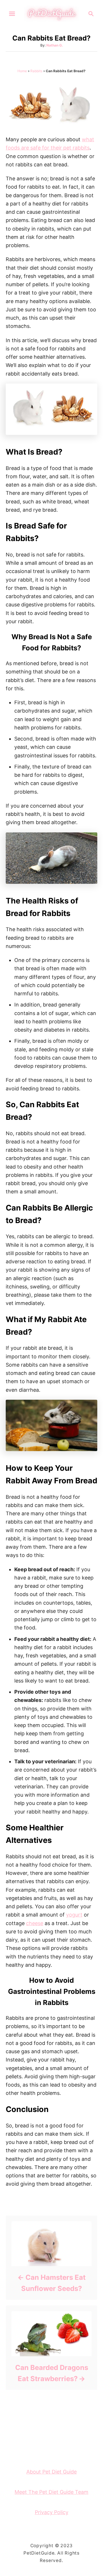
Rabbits (36, 71)
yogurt (74, 1915)
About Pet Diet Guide (51, 2472)
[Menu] (12, 14)
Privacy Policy (52, 2512)
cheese (35, 1923)
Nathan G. (55, 45)
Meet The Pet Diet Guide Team (51, 2492)
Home (22, 71)
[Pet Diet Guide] (51, 13)
